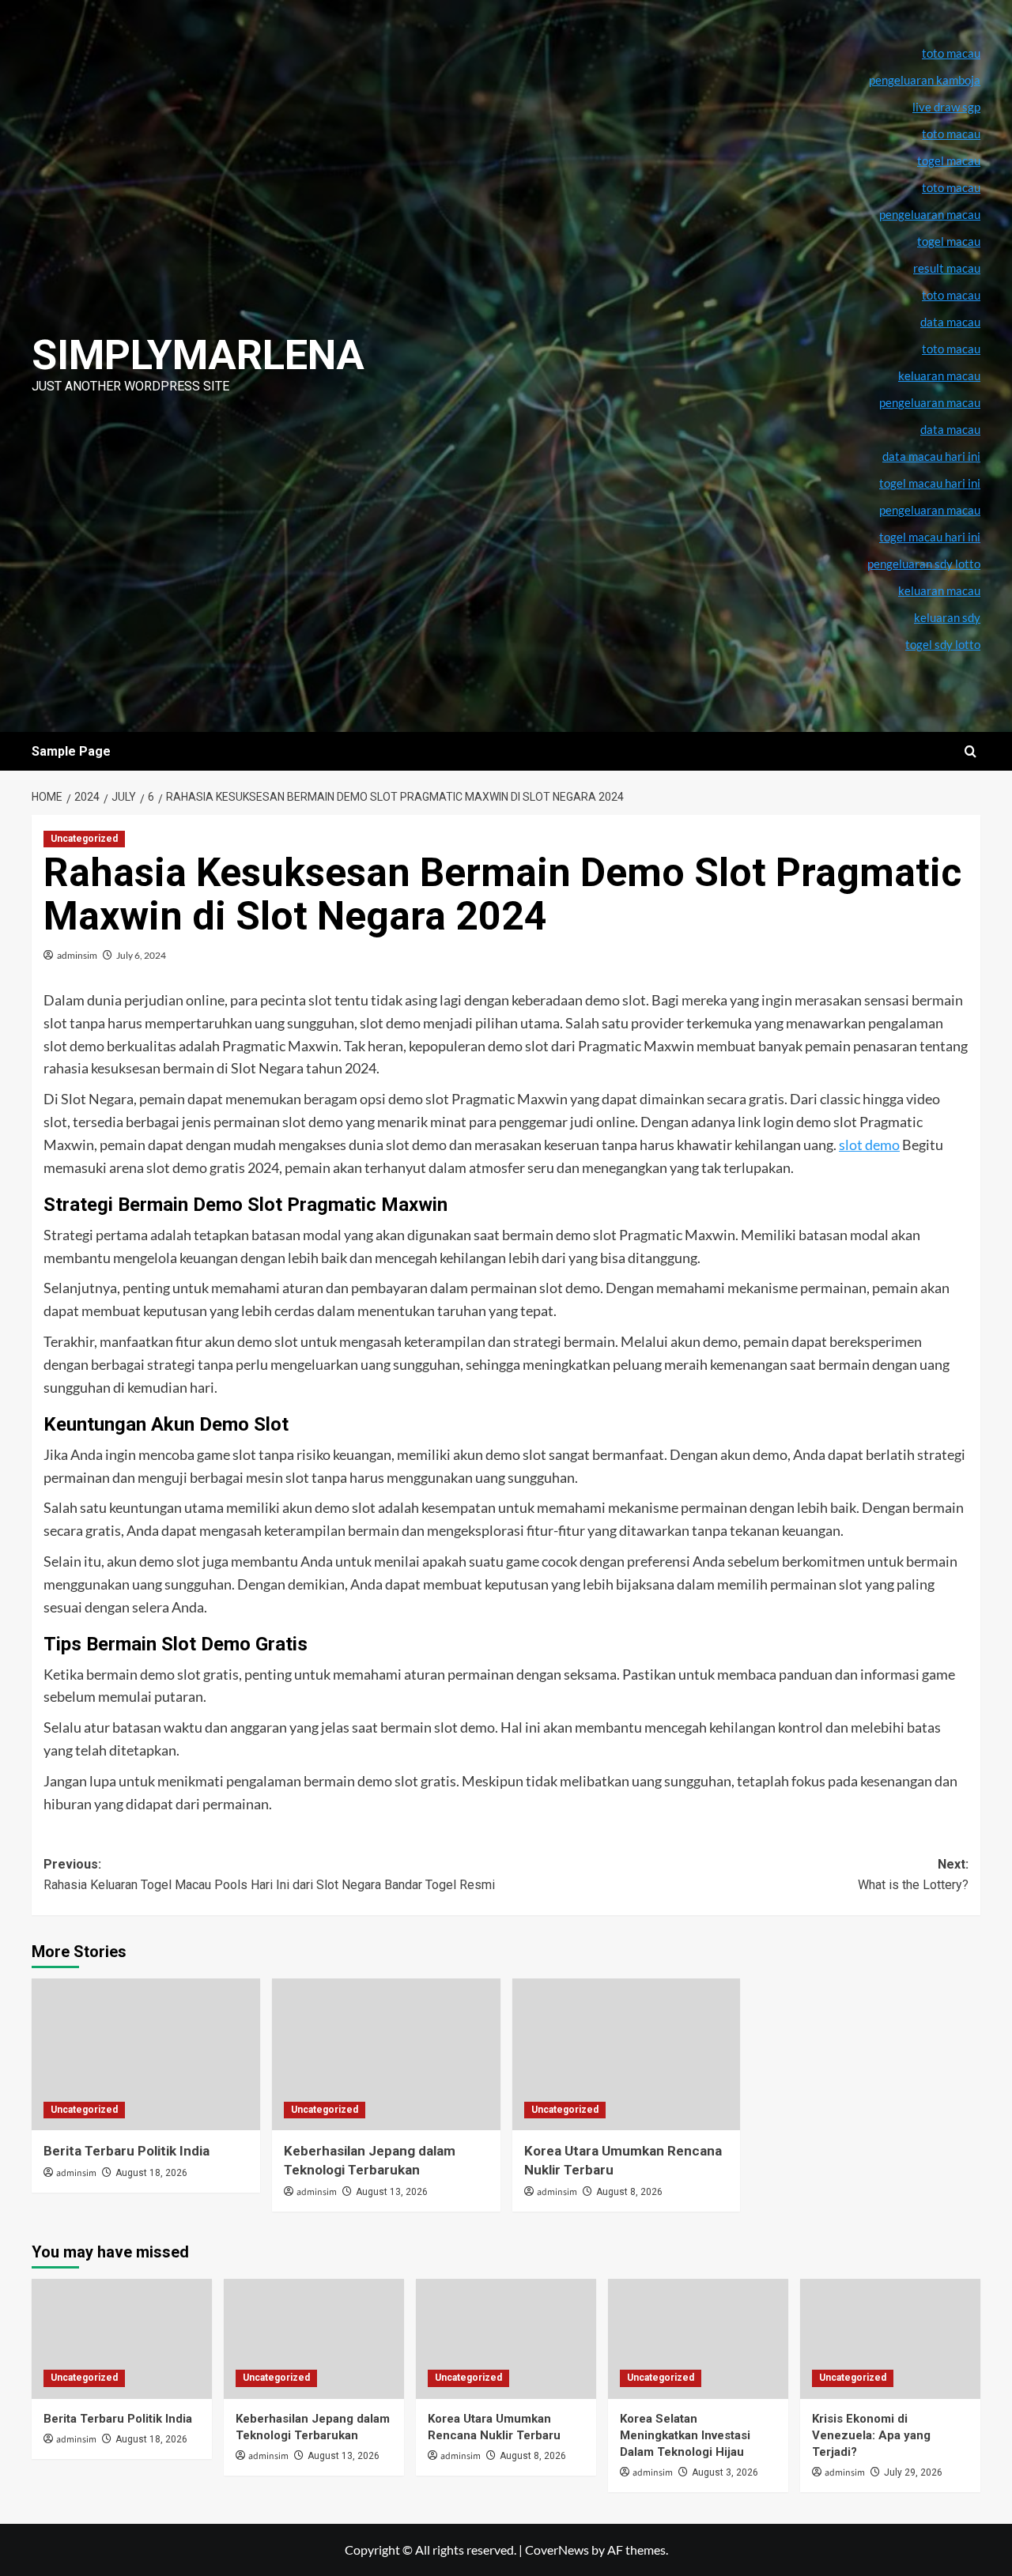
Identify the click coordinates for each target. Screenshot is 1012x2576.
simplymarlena (198, 355)
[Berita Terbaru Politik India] (146, 2055)
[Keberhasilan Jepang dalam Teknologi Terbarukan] (386, 2055)
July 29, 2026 (913, 2472)
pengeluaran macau (930, 402)
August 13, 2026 (392, 2192)
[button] (970, 751)
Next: (913, 1874)
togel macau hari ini (930, 537)
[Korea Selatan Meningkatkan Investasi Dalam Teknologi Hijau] (698, 2339)
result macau (947, 268)
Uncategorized (84, 839)
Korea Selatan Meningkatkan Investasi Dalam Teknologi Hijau (685, 2435)
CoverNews (557, 2550)
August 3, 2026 (725, 2472)
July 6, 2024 (141, 955)
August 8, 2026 (629, 2192)
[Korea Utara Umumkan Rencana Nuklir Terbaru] (627, 2055)
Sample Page (71, 751)
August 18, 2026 (151, 2173)
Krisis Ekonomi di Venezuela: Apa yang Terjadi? (871, 2435)
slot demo (869, 1145)
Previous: (269, 1874)
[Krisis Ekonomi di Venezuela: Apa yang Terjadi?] (890, 2339)
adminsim (77, 955)
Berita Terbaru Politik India (126, 2151)
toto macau (951, 349)
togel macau (949, 241)
